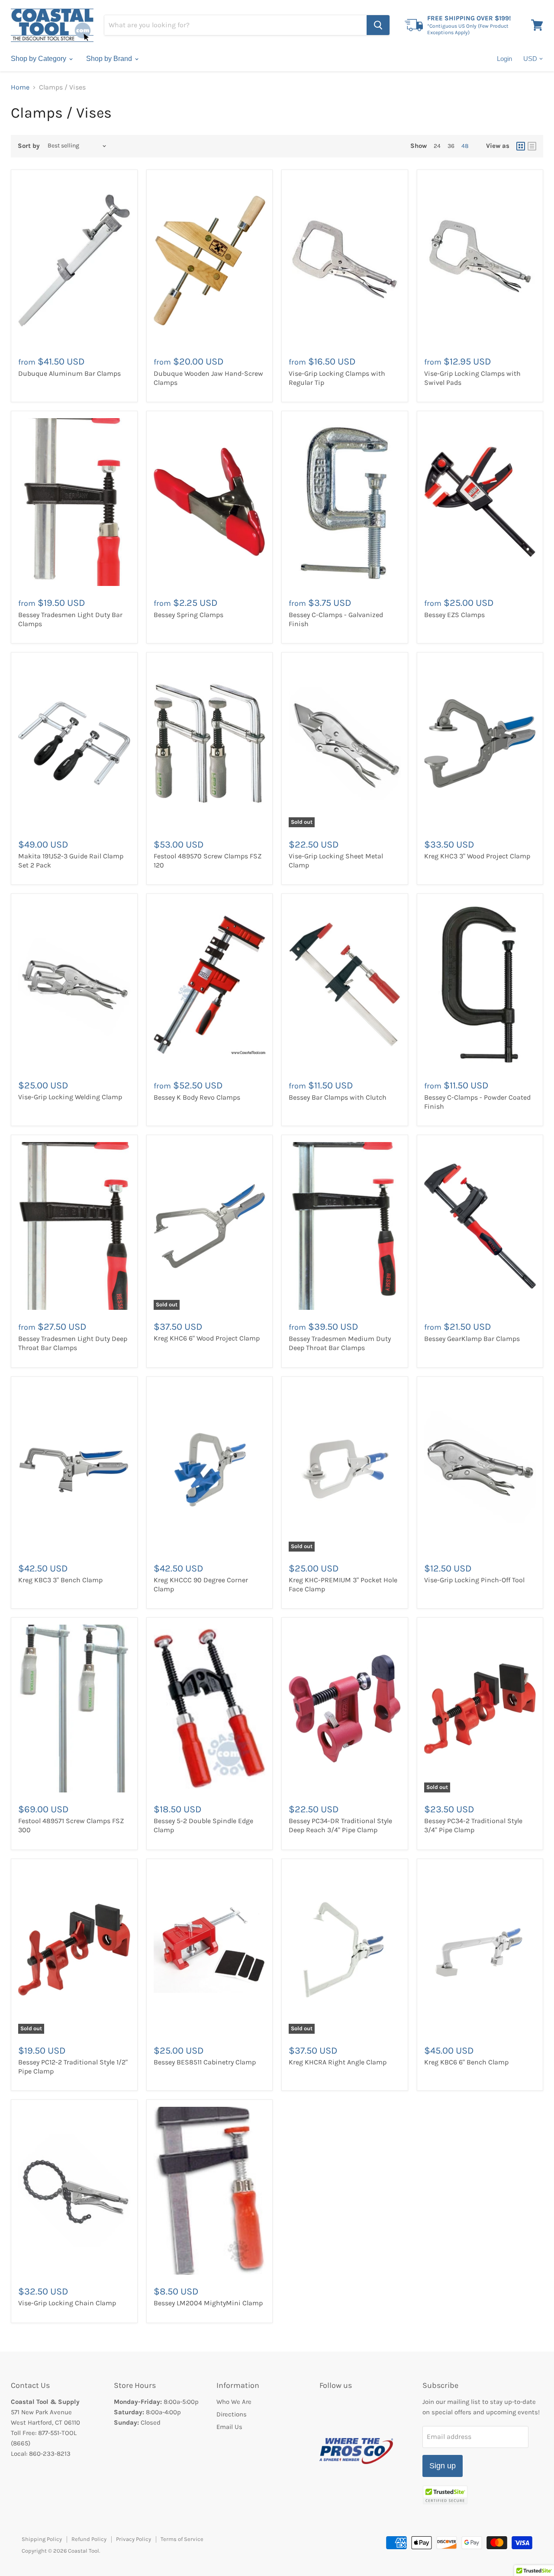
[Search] (378, 25)
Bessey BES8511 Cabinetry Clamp (205, 2062)
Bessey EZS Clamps (454, 615)
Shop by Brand (110, 59)
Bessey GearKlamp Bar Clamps (472, 1339)
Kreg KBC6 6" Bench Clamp (466, 2062)
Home (20, 87)
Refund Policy (89, 2539)
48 (465, 146)
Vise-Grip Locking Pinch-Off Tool (474, 1580)
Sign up (443, 2466)
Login (504, 59)
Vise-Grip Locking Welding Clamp (70, 1097)
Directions (232, 2414)
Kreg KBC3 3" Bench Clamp (60, 1580)
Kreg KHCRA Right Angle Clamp (338, 2062)
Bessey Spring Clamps (188, 615)
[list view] (532, 146)
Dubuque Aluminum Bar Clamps (69, 373)
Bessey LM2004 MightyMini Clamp (208, 2303)
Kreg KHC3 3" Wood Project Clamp (477, 856)
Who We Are (234, 2402)
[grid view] (521, 146)
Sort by (29, 146)
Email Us (229, 2427)
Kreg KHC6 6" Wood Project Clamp (207, 1338)
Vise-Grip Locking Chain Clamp (67, 2303)
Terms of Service (182, 2539)
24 (437, 146)
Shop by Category (39, 59)
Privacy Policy (134, 2539)
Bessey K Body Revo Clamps (197, 1097)
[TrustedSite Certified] (445, 2495)
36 (451, 146)
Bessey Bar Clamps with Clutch (338, 1097)
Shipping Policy (42, 2539)
